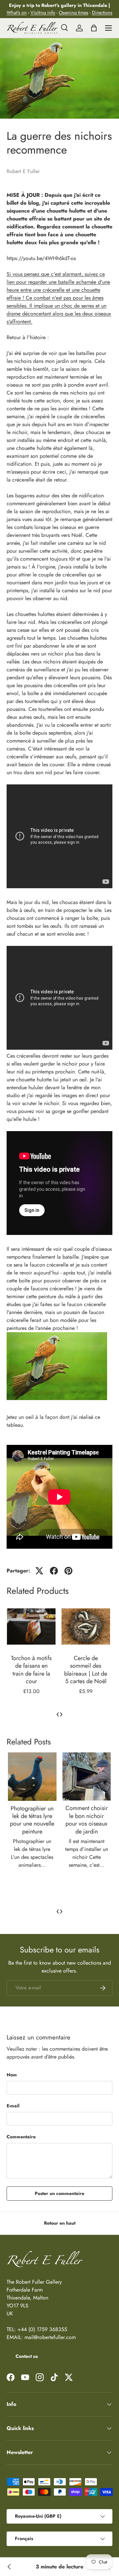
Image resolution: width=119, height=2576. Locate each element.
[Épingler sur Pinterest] (68, 1571)
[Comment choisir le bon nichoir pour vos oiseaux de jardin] (87, 1777)
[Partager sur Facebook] (54, 1571)
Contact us (27, 2356)
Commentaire (21, 2137)
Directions (102, 13)
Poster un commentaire (59, 2193)
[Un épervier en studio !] (9, 2567)
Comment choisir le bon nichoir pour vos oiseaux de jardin (87, 1820)
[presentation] (58, 1714)
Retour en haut (60, 2223)
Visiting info (43, 13)
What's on (17, 13)
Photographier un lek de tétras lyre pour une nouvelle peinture (32, 1820)
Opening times (74, 13)
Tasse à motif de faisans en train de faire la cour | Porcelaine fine (85, 1670)
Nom (12, 2075)
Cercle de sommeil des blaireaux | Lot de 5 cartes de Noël (31, 1670)
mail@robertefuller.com (50, 2337)
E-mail (13, 2106)
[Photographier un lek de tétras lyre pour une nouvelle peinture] (32, 1777)
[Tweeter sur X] (39, 1571)
